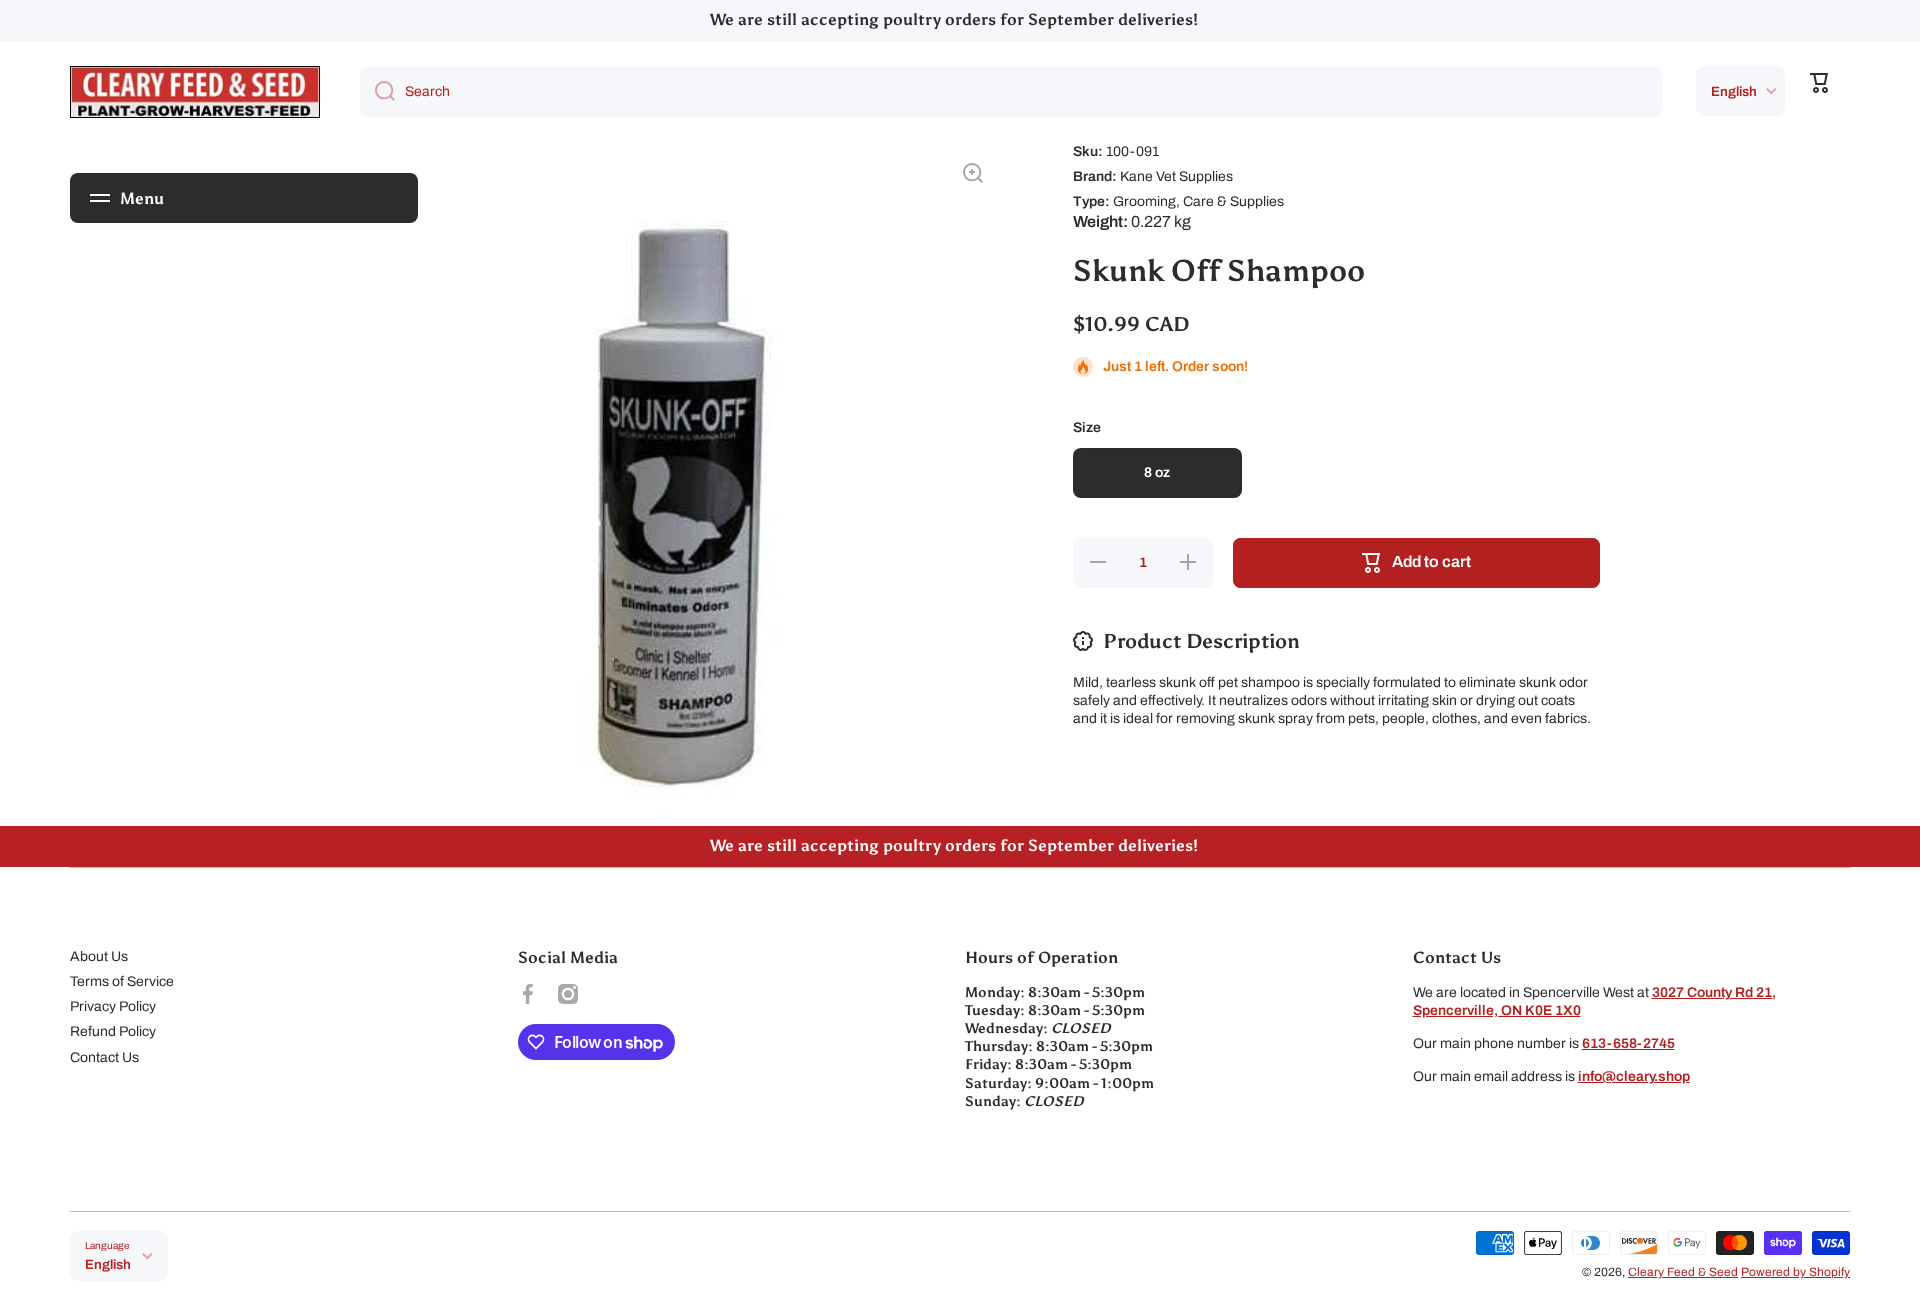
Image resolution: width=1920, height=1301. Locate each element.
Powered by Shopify (1795, 1272)
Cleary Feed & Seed (1683, 1272)
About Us (99, 956)
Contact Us (104, 1057)
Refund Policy (113, 1031)
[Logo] (195, 92)
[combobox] (1011, 92)
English (1734, 91)
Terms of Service (122, 981)
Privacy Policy (113, 1006)
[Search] (377, 92)
